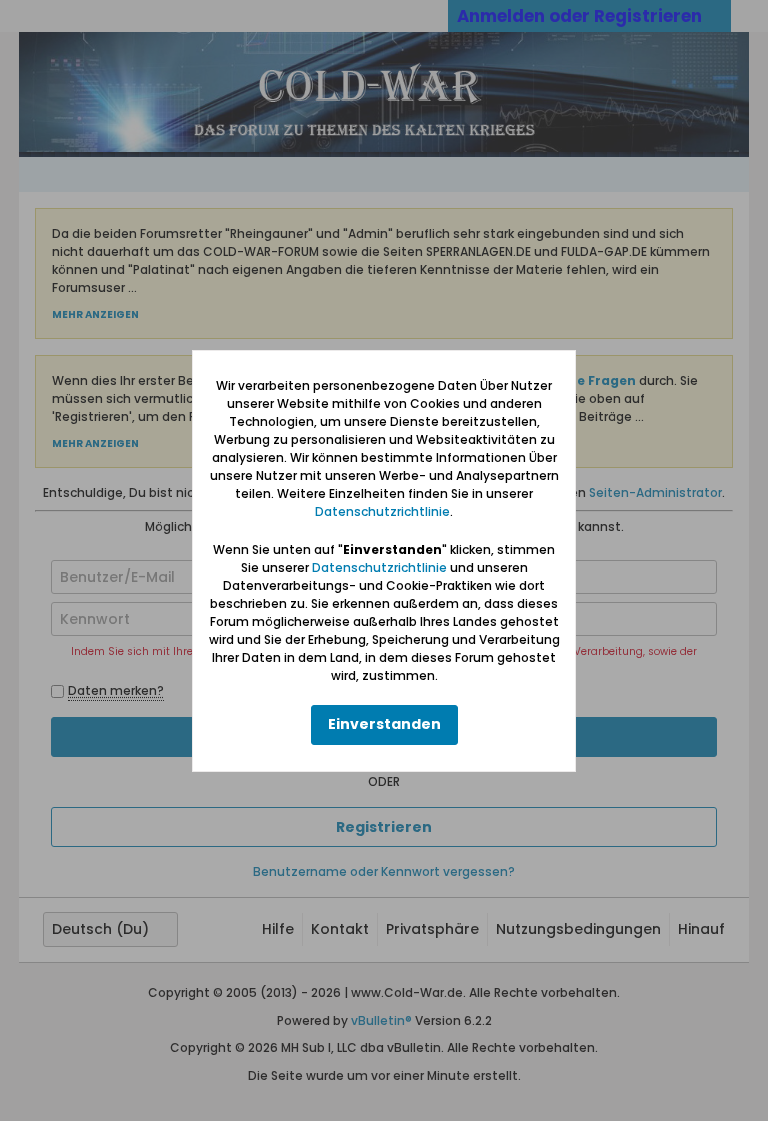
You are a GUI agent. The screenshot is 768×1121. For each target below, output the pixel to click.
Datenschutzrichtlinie (382, 511)
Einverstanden (384, 724)
